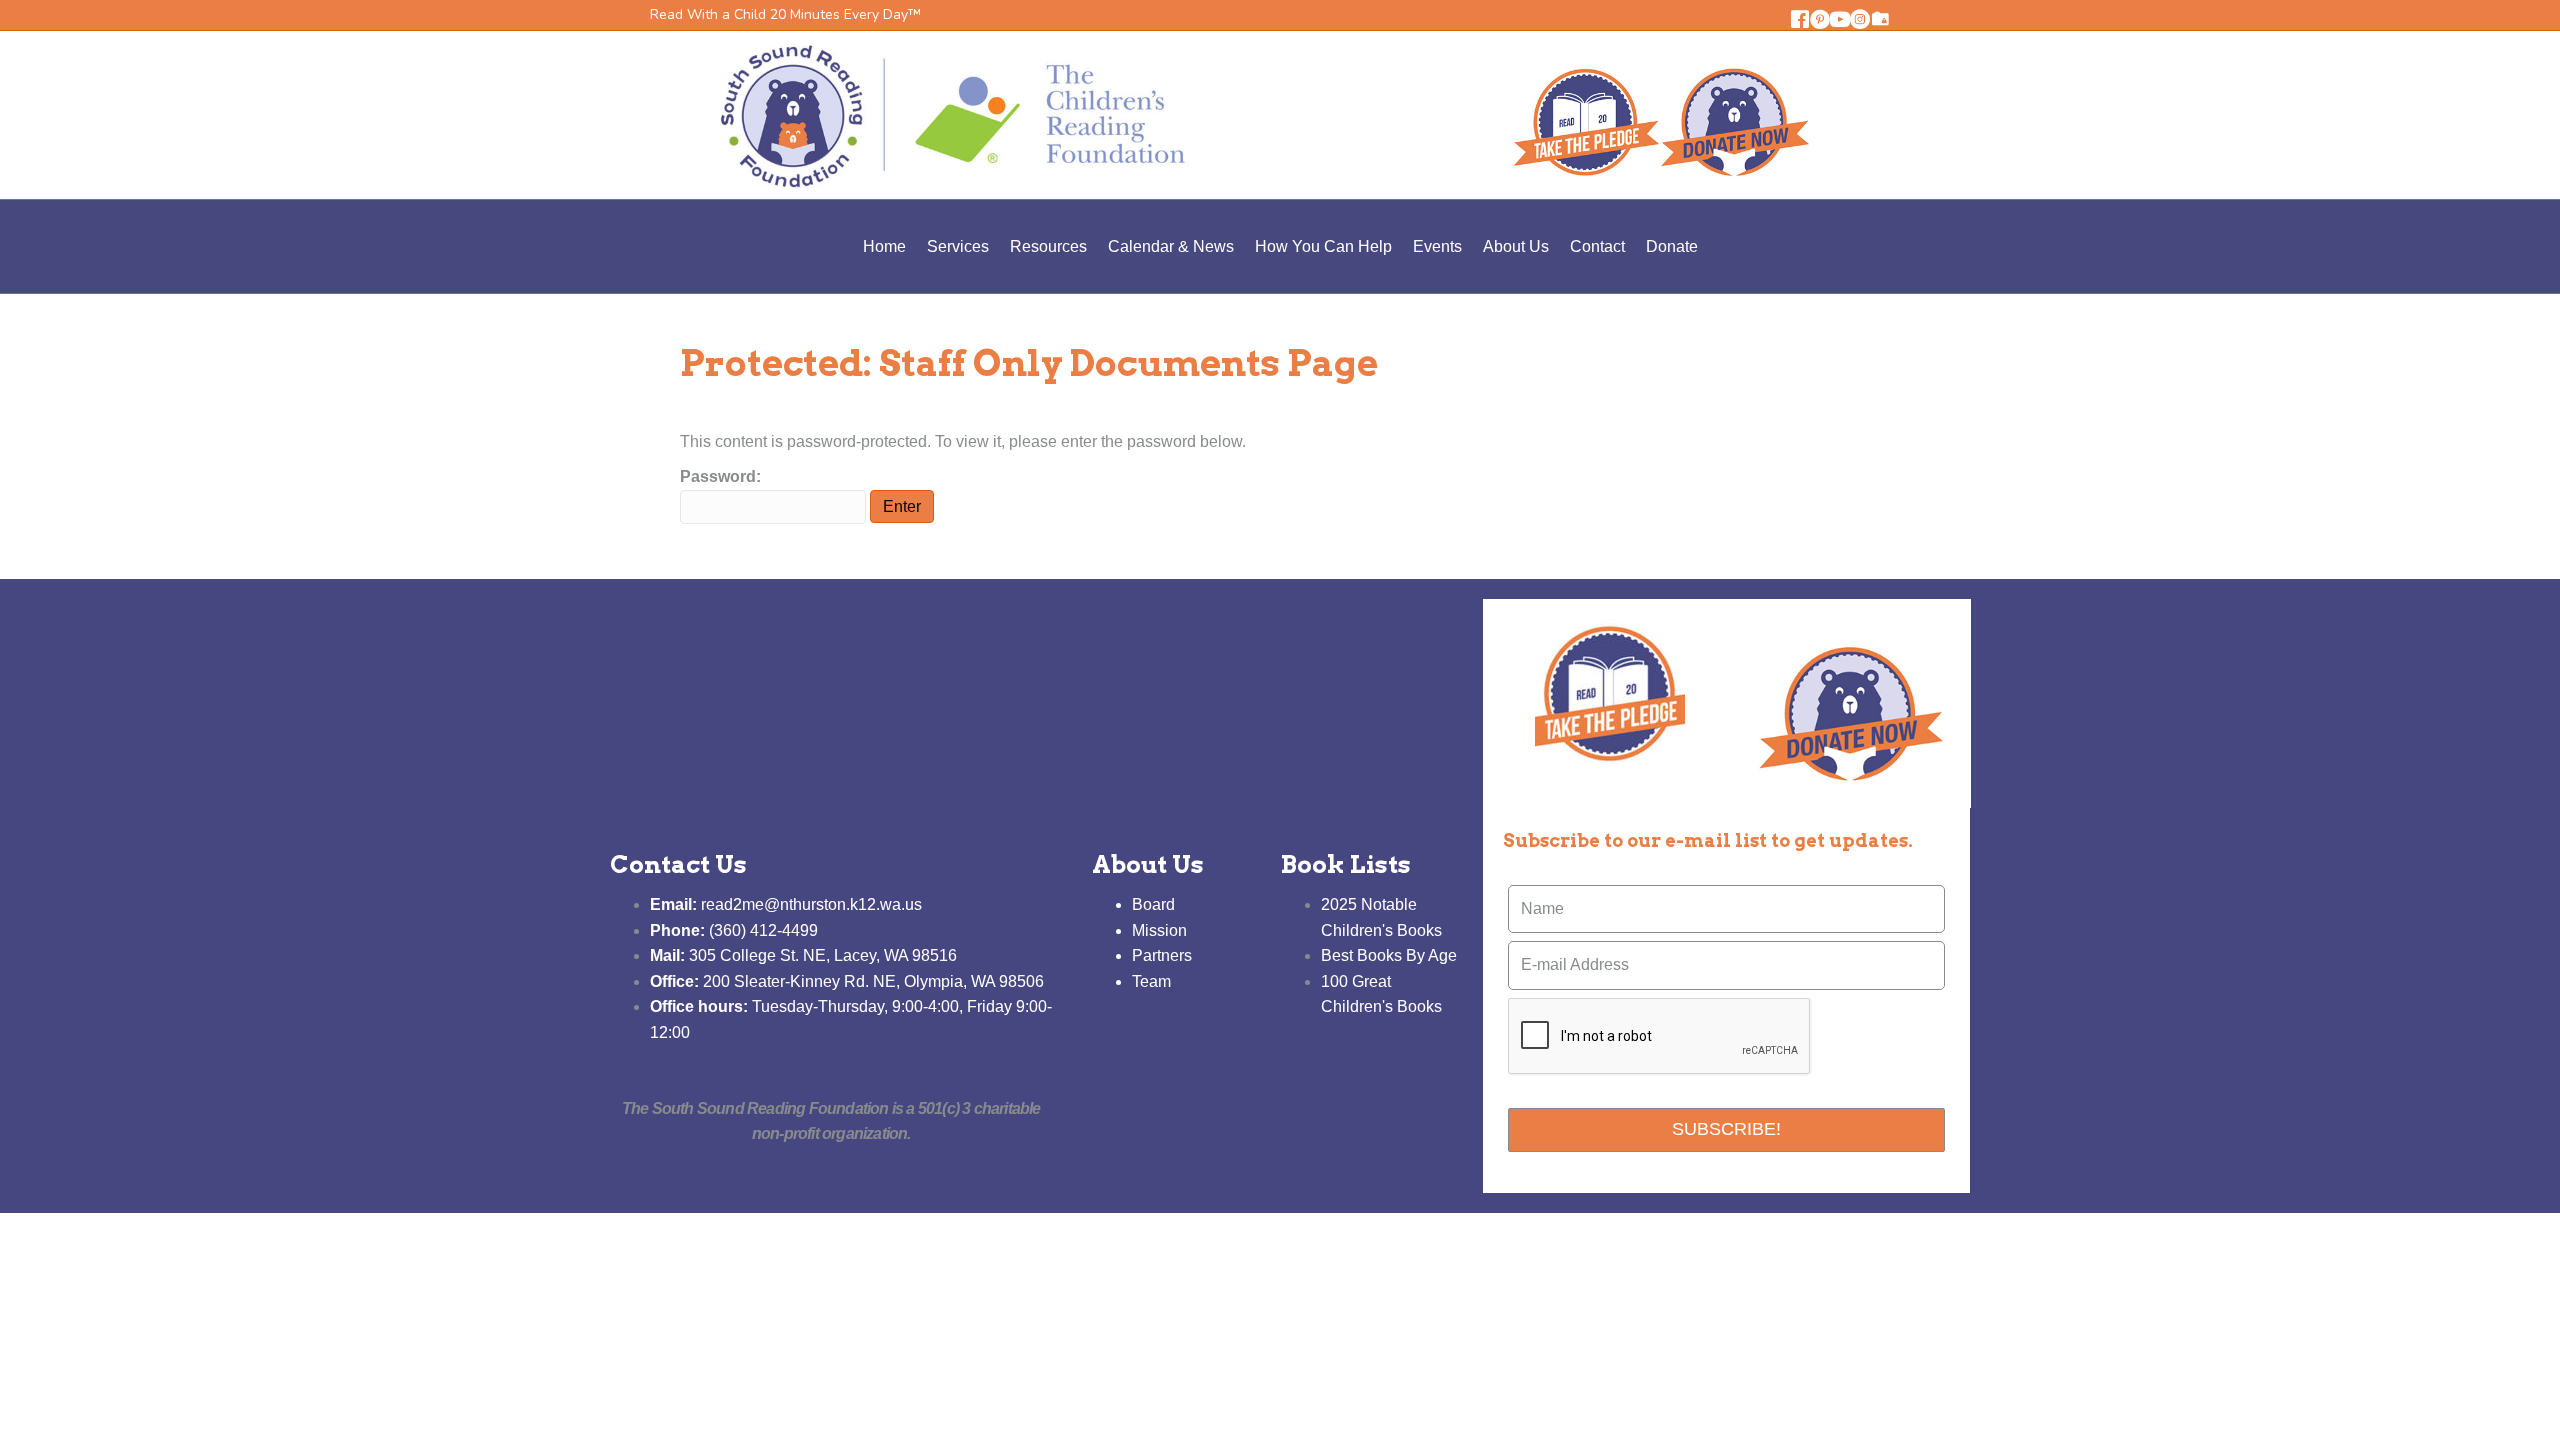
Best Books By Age (1389, 955)
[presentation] (1660, 1037)
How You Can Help (1323, 246)
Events (1437, 246)
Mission (1159, 930)
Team (1151, 981)
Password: (720, 476)
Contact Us (678, 864)
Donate (1672, 246)
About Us (1516, 246)
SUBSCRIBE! (1726, 1129)
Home (884, 246)
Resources (1048, 246)
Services (958, 246)
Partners (1162, 955)
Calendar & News (1171, 246)
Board (1153, 904)
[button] (1800, 19)
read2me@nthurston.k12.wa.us (786, 904)
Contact (1597, 246)
